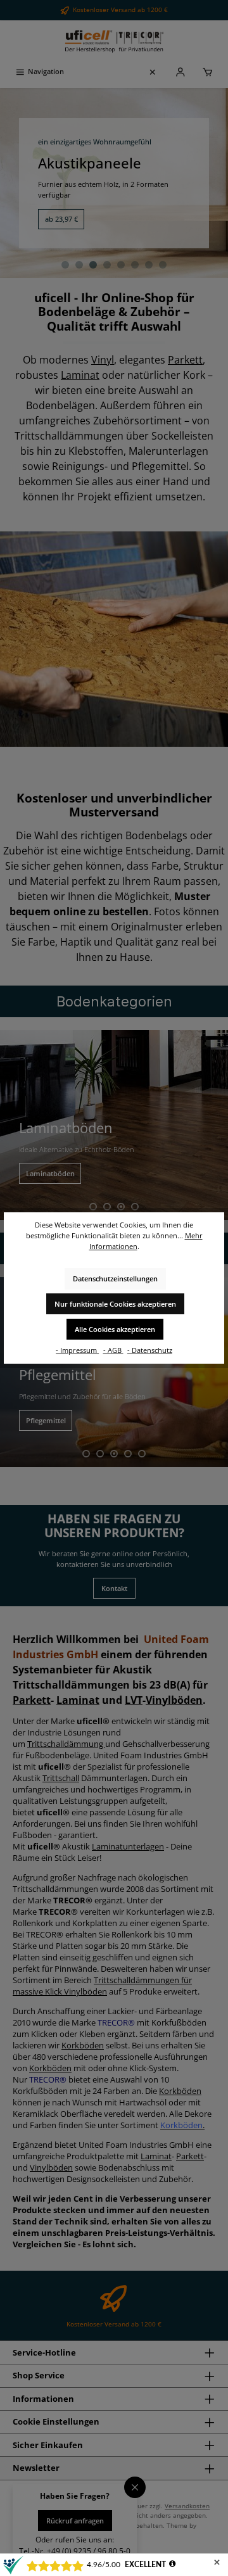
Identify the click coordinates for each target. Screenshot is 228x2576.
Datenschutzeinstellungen (115, 1278)
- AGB (113, 1350)
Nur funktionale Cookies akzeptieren (115, 1304)
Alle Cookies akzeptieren (115, 1329)
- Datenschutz (150, 1350)
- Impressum (77, 1350)
